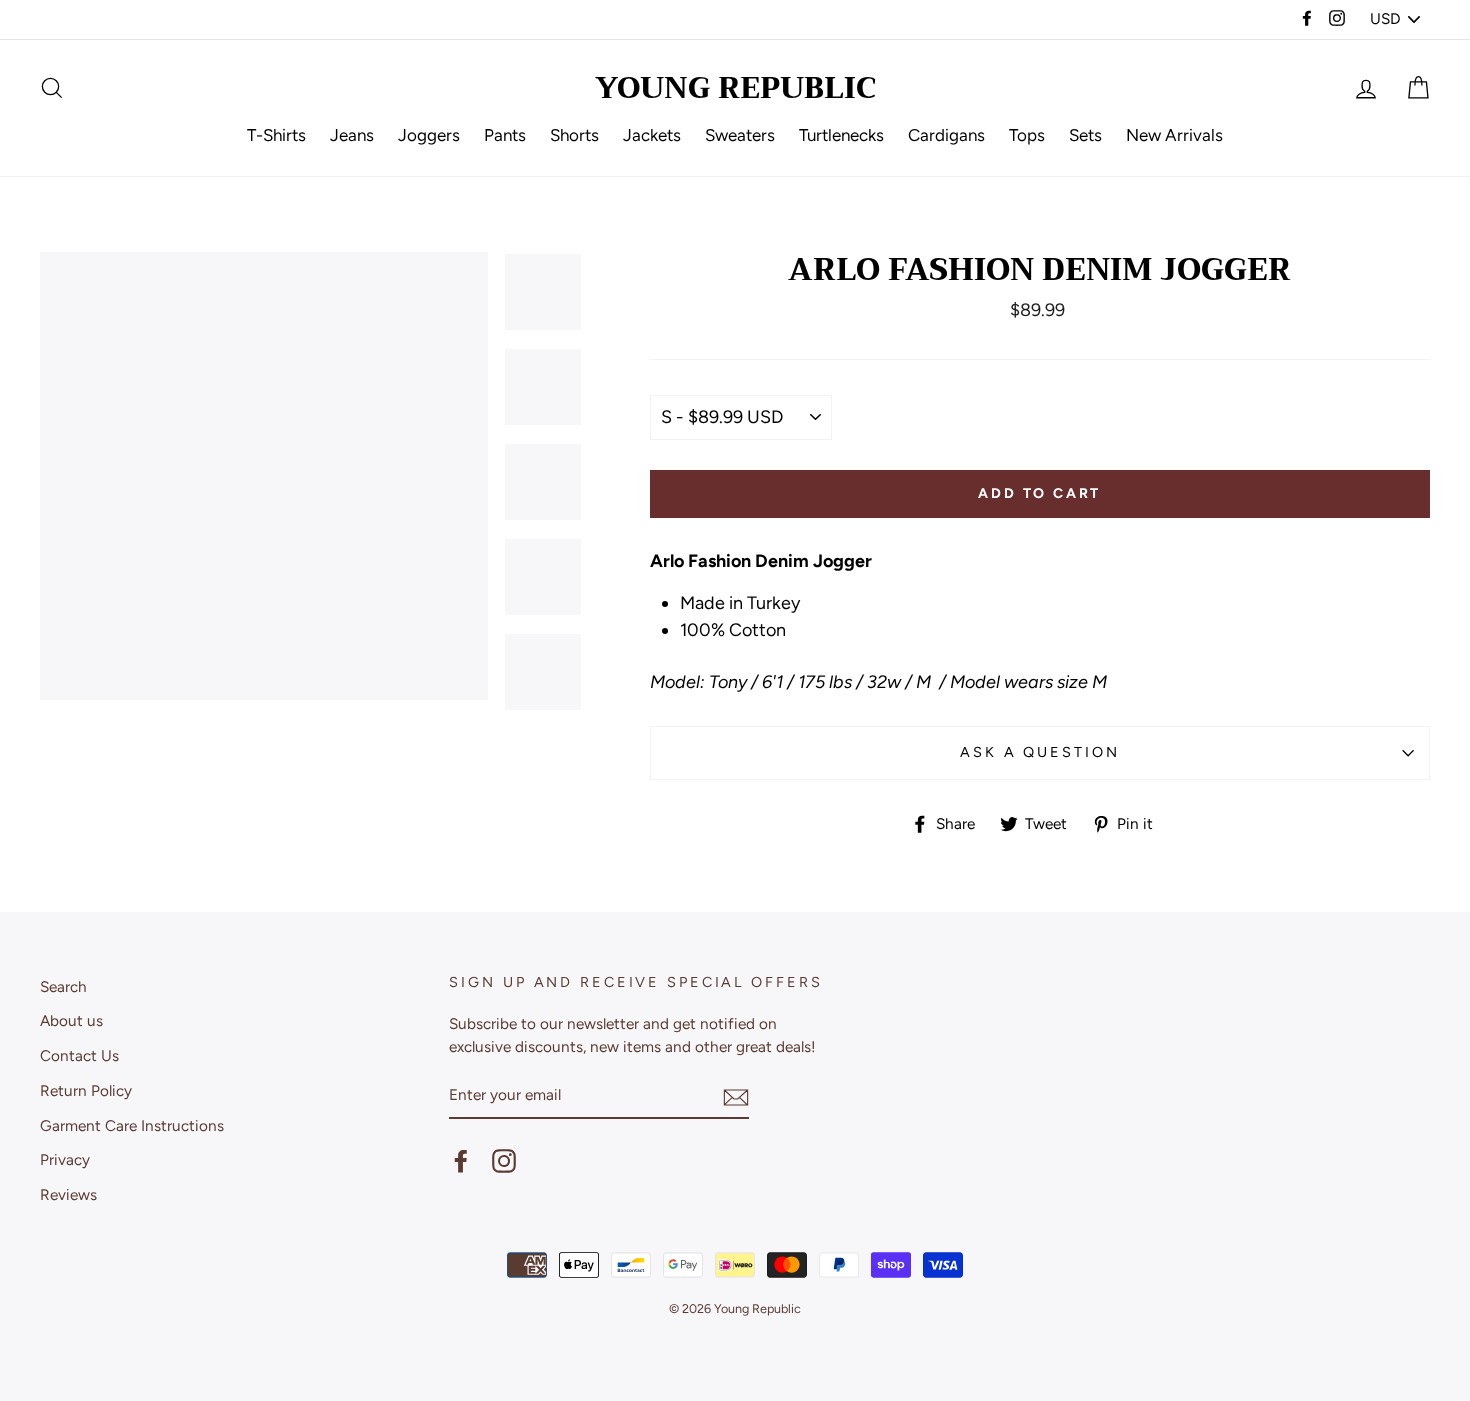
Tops (1027, 135)
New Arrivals (1174, 135)
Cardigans (946, 135)
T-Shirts (276, 135)
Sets (1085, 135)
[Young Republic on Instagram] (504, 1161)
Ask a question (1039, 752)
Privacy (65, 1159)
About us (71, 1020)
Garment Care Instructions (132, 1125)
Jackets (652, 135)
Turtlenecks (841, 135)
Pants (505, 135)
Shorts (574, 135)
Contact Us (79, 1055)
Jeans (352, 135)
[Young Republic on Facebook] (461, 1161)
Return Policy (86, 1090)
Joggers (429, 135)
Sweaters (740, 135)
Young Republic (735, 88)
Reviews (68, 1194)
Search (63, 986)
